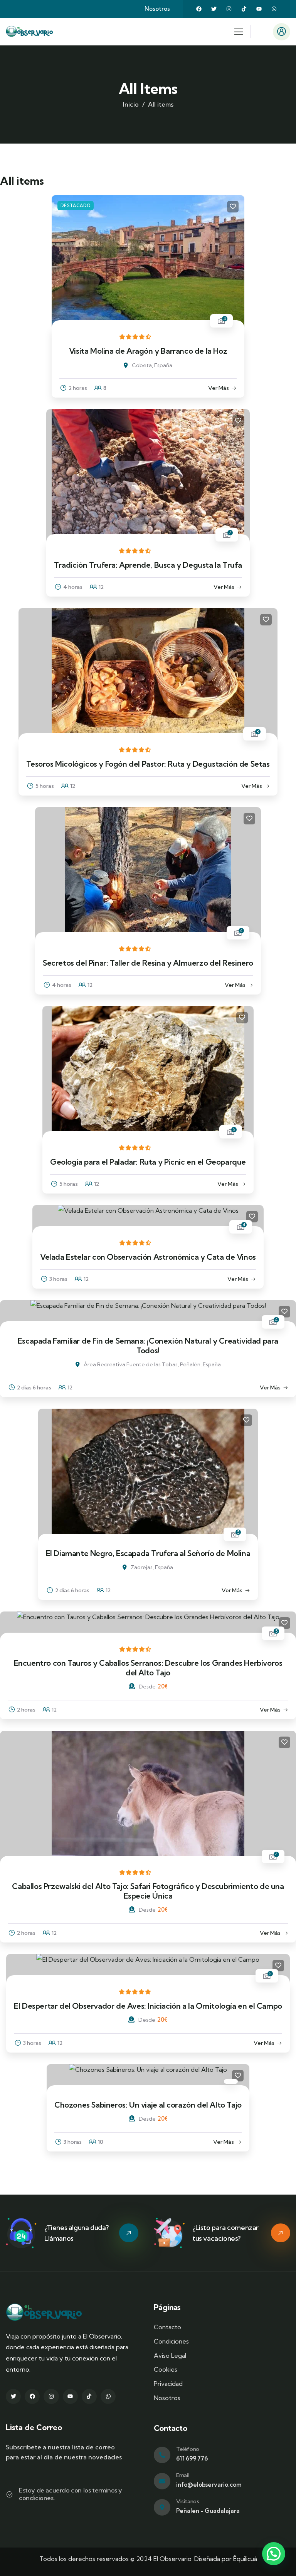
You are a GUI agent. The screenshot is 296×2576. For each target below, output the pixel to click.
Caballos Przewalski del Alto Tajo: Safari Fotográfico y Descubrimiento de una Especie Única (148, 1891)
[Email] (162, 2481)
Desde (147, 1687)
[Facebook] (199, 9)
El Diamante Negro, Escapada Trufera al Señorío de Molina (148, 1553)
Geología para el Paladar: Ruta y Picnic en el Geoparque (148, 1162)
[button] (274, 2554)
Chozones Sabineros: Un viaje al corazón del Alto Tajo (148, 2105)
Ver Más (219, 388)
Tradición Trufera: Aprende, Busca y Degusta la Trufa (148, 565)
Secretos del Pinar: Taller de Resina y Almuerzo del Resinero (148, 963)
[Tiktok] (244, 9)
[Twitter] (214, 9)
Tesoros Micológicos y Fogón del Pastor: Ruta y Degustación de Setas (148, 764)
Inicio (131, 104)
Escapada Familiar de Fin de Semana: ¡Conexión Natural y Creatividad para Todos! (148, 1345)
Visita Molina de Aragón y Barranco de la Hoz (148, 351)
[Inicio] (30, 32)
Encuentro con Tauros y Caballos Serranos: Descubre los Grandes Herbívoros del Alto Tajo (148, 1667)
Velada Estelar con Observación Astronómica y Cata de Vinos (148, 1257)
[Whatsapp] (274, 9)
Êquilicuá (245, 2559)
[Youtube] (259, 9)
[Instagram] (229, 9)
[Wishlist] (233, 207)
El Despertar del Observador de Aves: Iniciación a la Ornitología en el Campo (148, 2006)
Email (182, 2475)
